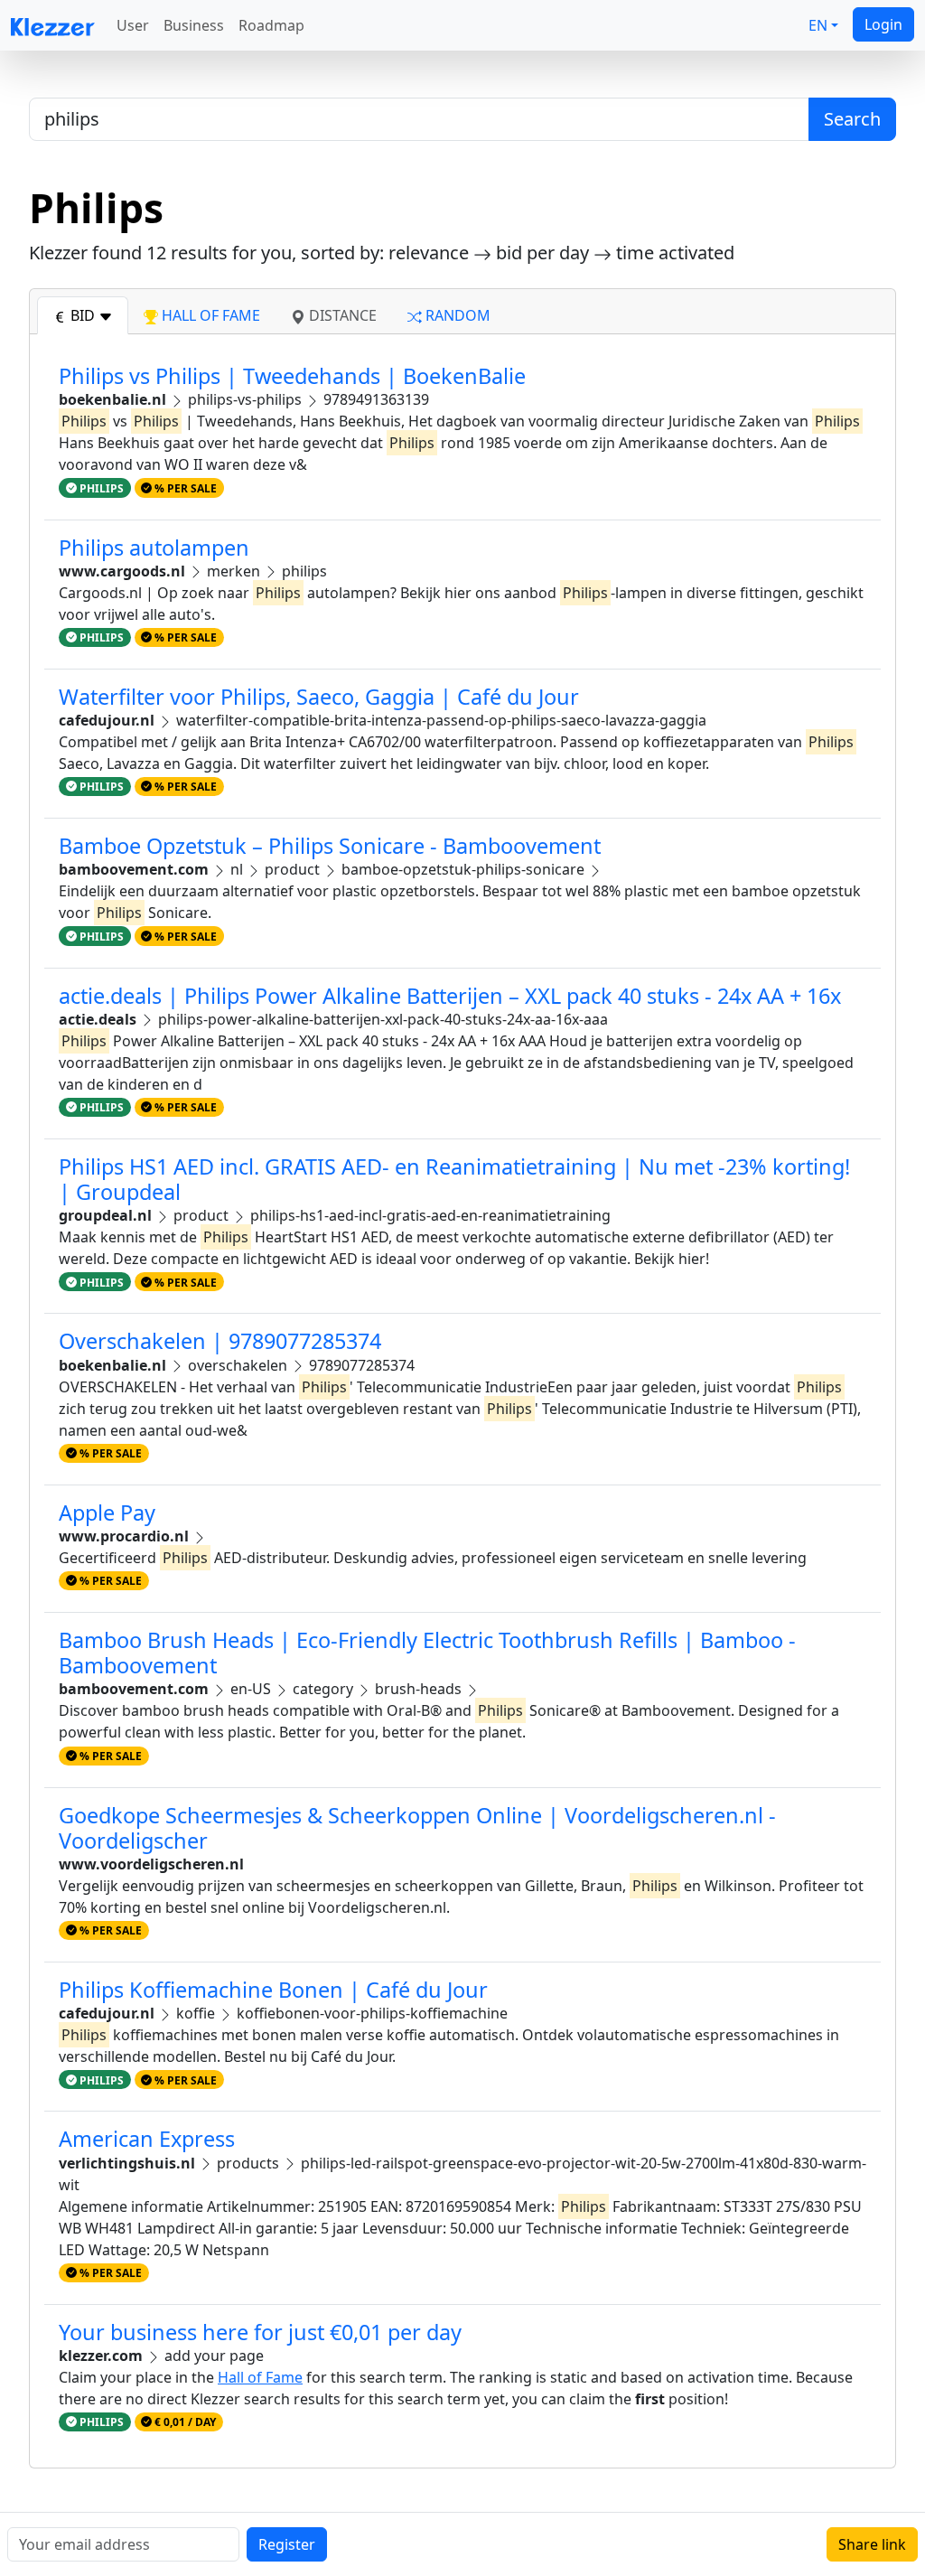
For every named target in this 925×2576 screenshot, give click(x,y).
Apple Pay (107, 1513)
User (133, 25)
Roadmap (271, 25)
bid (83, 315)
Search (852, 119)
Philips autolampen (154, 548)
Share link (872, 2544)
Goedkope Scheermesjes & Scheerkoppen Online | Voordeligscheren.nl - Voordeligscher (417, 1828)
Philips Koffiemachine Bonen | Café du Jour (273, 1990)
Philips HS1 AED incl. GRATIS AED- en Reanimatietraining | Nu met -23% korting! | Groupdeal (454, 1179)
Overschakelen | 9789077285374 (220, 1341)
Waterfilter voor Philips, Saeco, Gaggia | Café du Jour (319, 697)
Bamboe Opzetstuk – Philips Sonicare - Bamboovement (330, 846)
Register (287, 2544)
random (456, 315)
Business (194, 25)
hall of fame (209, 315)
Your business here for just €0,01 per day (260, 2332)
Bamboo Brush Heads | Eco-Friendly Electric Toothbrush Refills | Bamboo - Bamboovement (427, 1653)
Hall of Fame (260, 2377)
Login (883, 24)
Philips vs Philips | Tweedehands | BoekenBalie (292, 376)
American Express (147, 2139)
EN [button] (818, 25)
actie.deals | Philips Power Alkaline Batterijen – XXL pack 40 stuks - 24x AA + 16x (450, 996)
